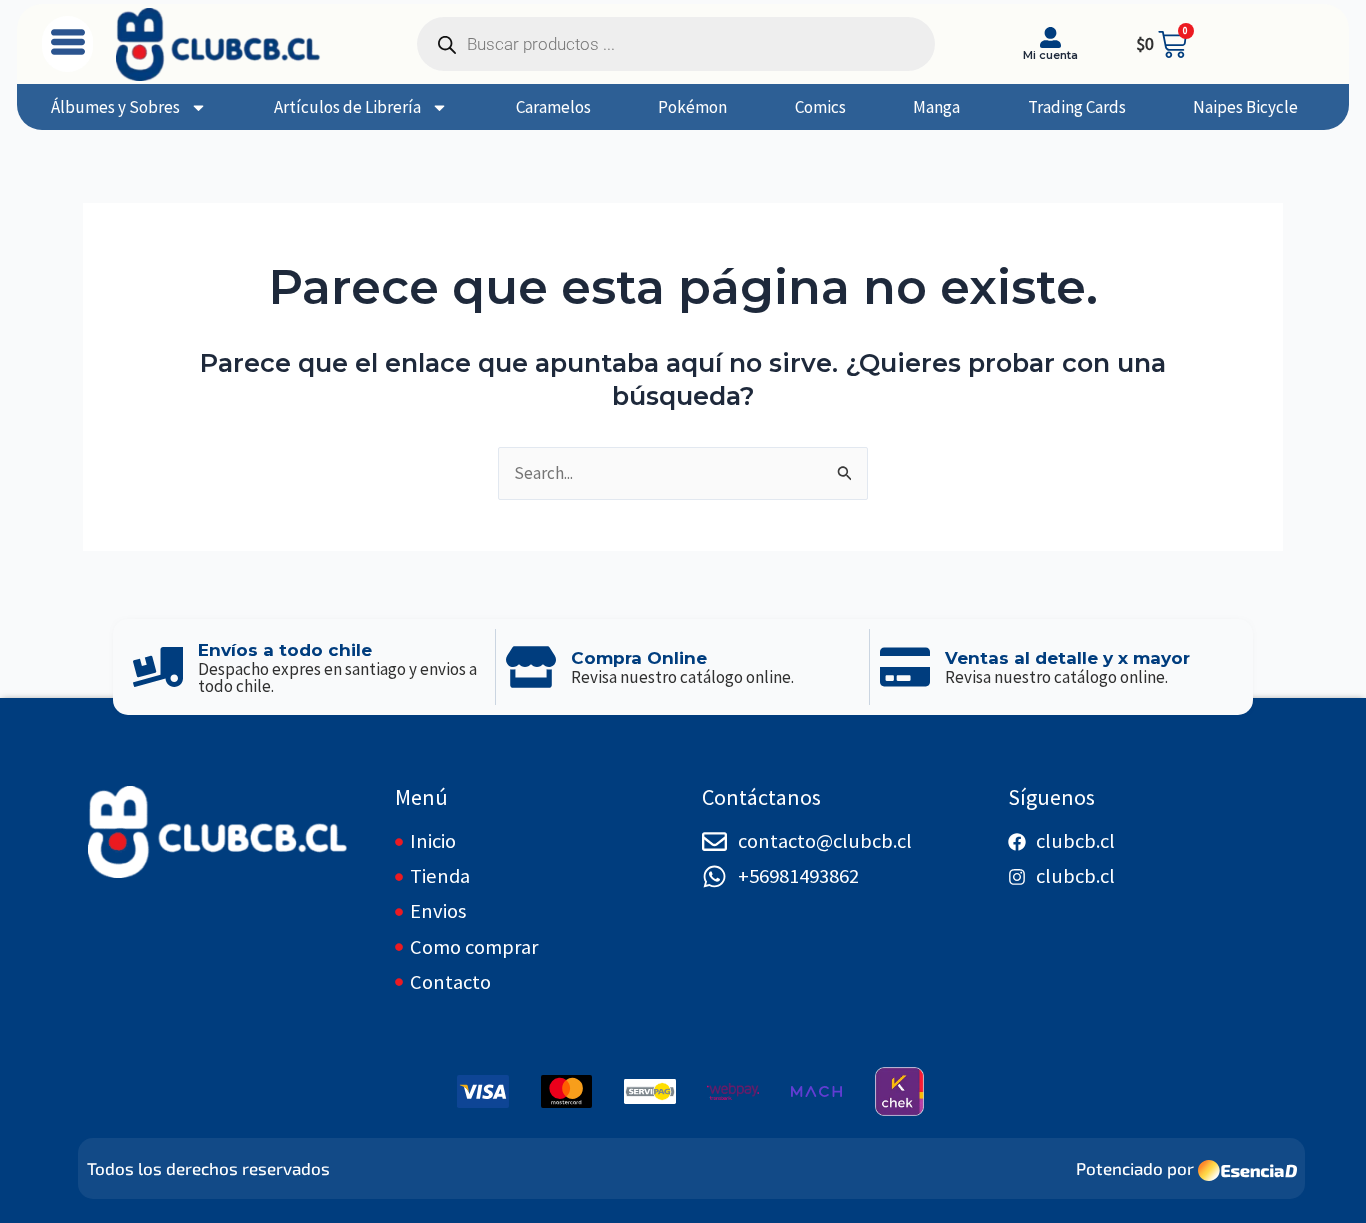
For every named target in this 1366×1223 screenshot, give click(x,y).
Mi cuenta (1050, 55)
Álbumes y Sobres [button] (115, 107)
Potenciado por (1135, 1168)
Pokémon (692, 107)
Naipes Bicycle (1245, 107)
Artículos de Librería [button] (347, 107)
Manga (936, 107)
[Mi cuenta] (1050, 37)
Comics (820, 107)
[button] (67, 44)
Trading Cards (1077, 107)
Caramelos (553, 107)
